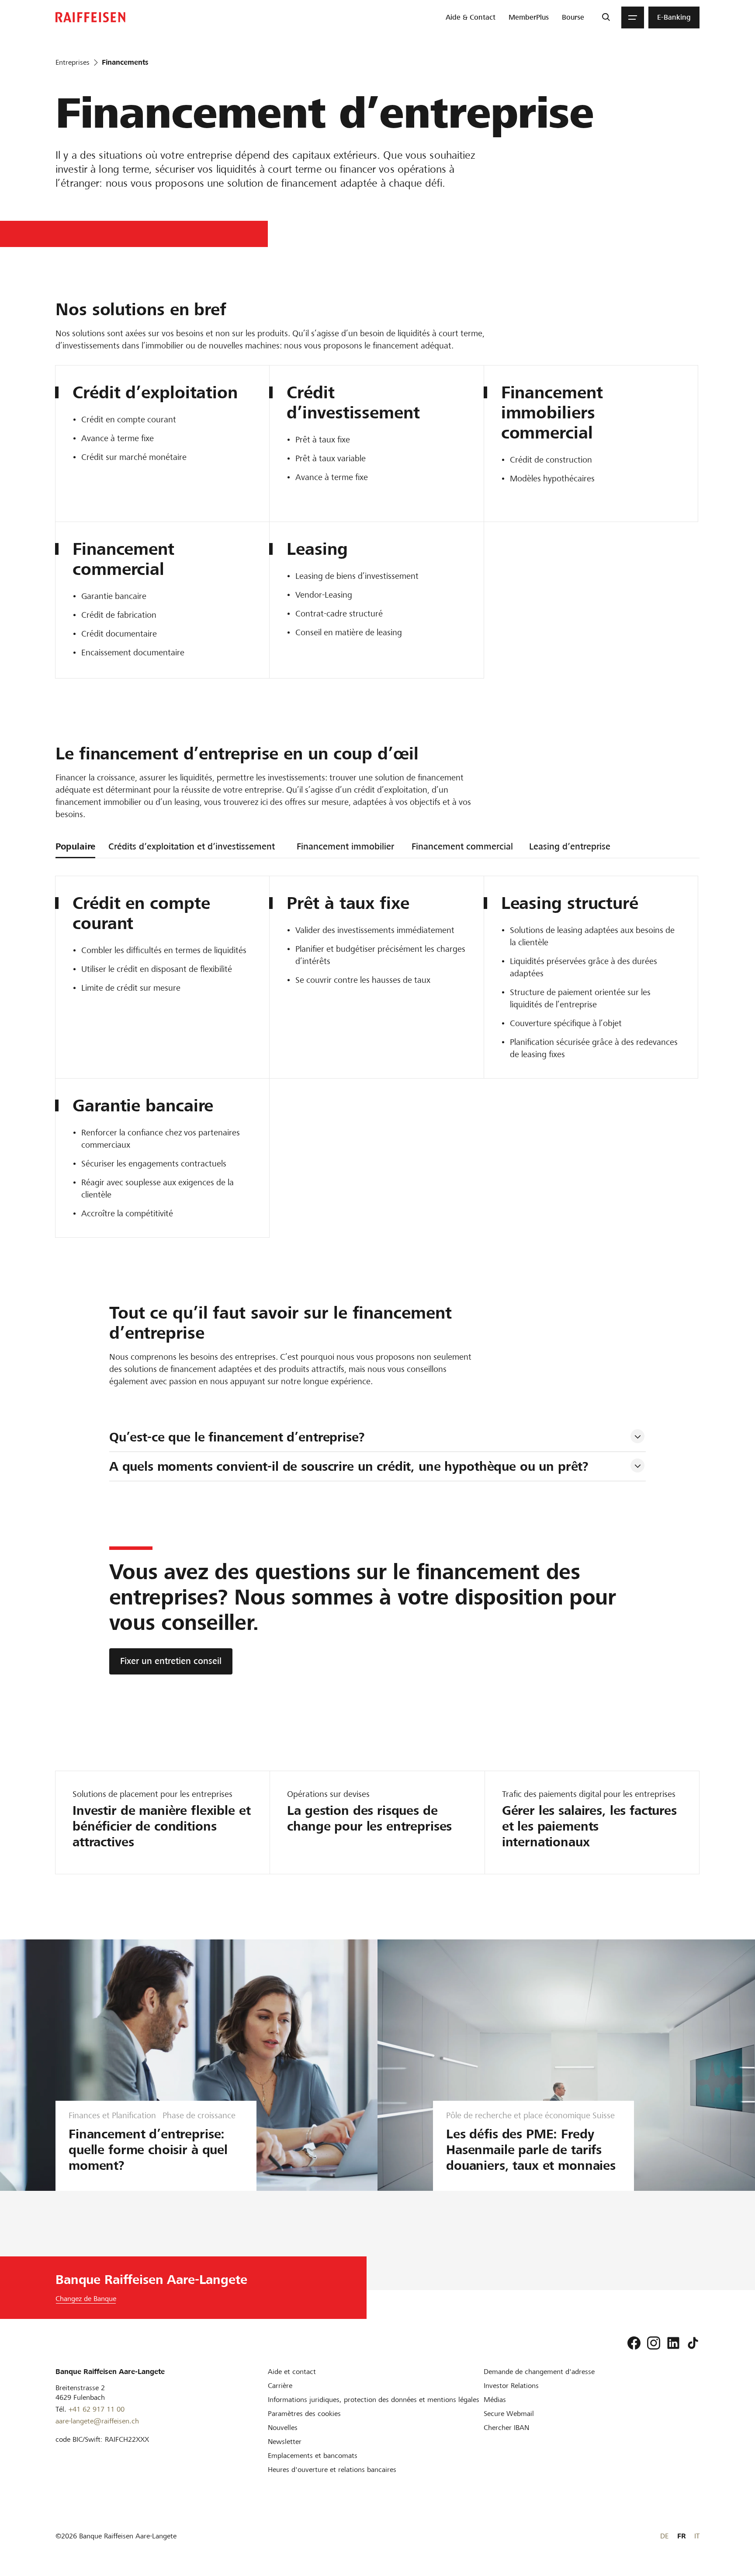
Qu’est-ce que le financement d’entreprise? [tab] (237, 1437)
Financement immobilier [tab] (345, 846)
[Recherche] (606, 17)
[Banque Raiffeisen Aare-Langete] (90, 17)
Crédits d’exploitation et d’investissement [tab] (192, 846)
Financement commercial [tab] (462, 846)
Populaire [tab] (75, 846)
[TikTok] (693, 2343)
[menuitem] (471, 17)
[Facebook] (634, 2343)
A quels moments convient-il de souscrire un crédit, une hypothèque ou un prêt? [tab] (349, 1466)
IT (697, 2536)
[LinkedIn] (673, 2343)
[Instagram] (654, 2343)
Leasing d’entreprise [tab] (570, 846)
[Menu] (633, 17)
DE (664, 2536)
